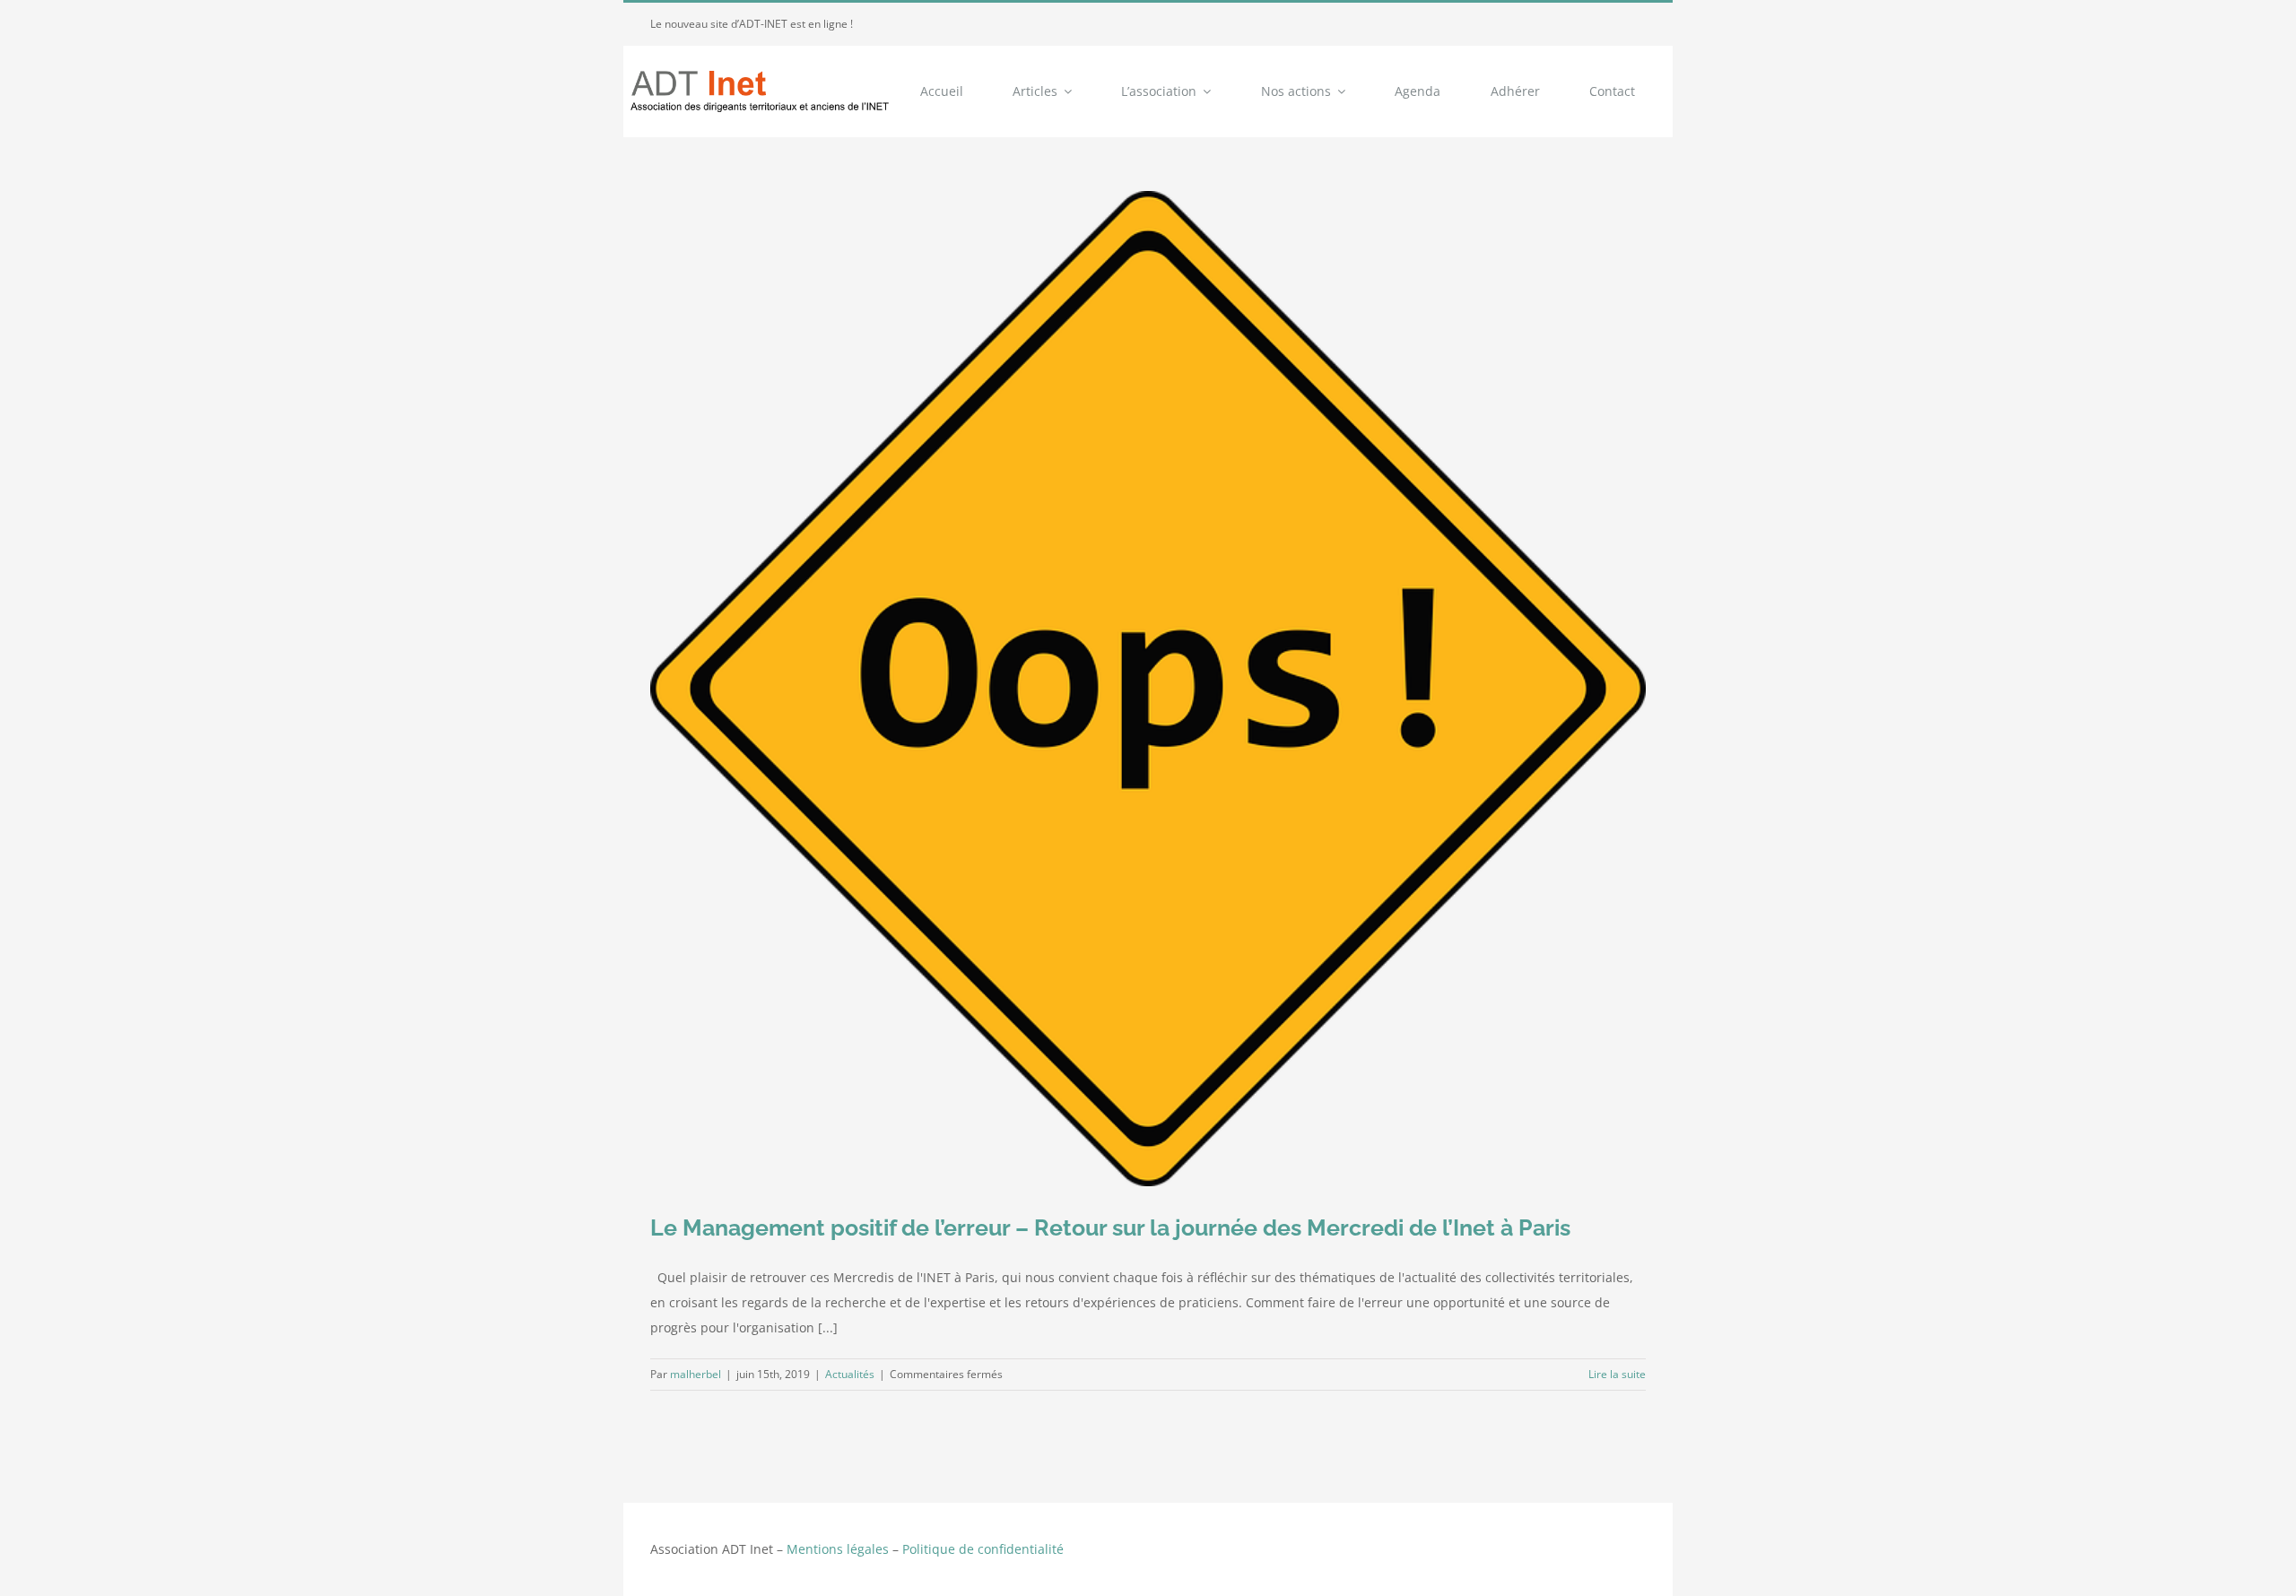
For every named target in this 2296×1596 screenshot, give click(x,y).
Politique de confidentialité (983, 1549)
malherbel (696, 1374)
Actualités (850, 1374)
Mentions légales (838, 1549)
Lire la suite (1617, 1374)
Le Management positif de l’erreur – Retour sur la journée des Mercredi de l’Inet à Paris (1110, 1227)
